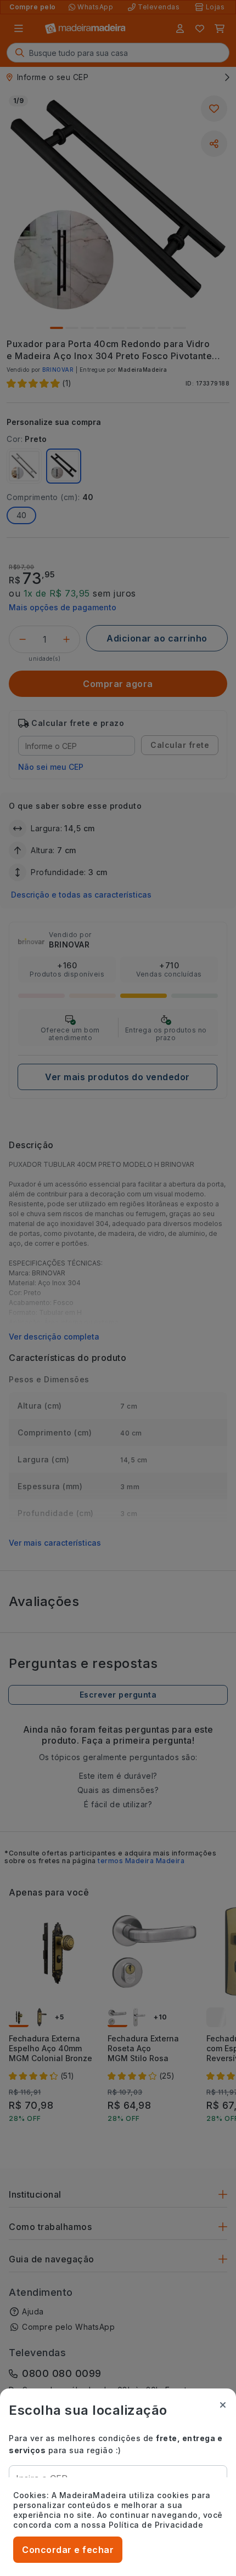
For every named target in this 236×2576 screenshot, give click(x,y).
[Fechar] (223, 2405)
